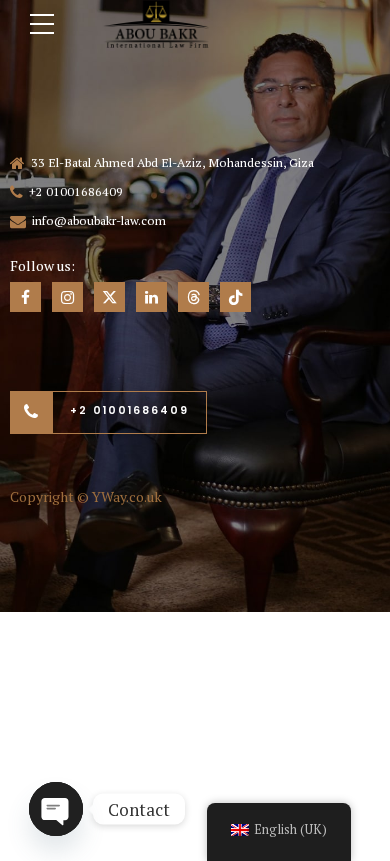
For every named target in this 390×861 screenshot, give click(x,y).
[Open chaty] (56, 809)
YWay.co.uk (127, 496)
